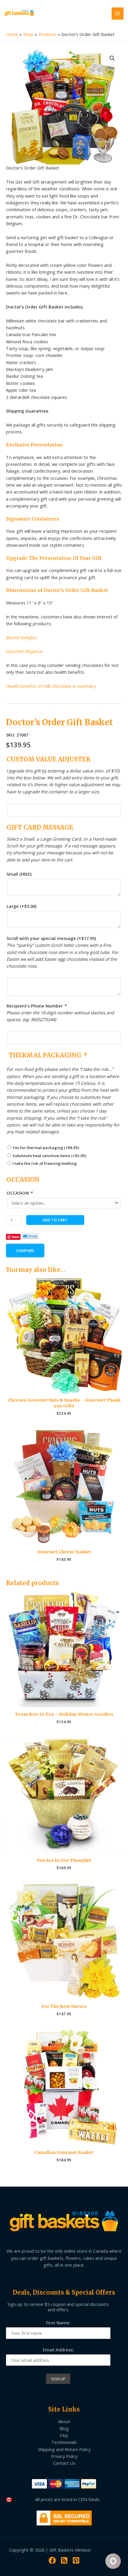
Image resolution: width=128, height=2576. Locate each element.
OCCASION (19, 1193)
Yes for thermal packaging (46, 1148)
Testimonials (64, 2442)
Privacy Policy (64, 2456)
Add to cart (55, 1220)
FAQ (64, 2435)
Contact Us (64, 2463)
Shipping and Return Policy (64, 2449)
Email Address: (58, 2350)
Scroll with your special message (51, 938)
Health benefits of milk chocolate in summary (51, 686)
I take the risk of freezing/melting (45, 1163)
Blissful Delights (22, 637)
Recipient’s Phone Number (36, 1006)
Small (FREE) (19, 874)
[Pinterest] (76, 2560)
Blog (64, 2428)
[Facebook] (52, 2560)
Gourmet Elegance (24, 651)
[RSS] (64, 2560)
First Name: (58, 2323)
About (64, 2421)
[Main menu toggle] (118, 13)
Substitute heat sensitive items (49, 1156)
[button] (112, 58)
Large (21, 906)
